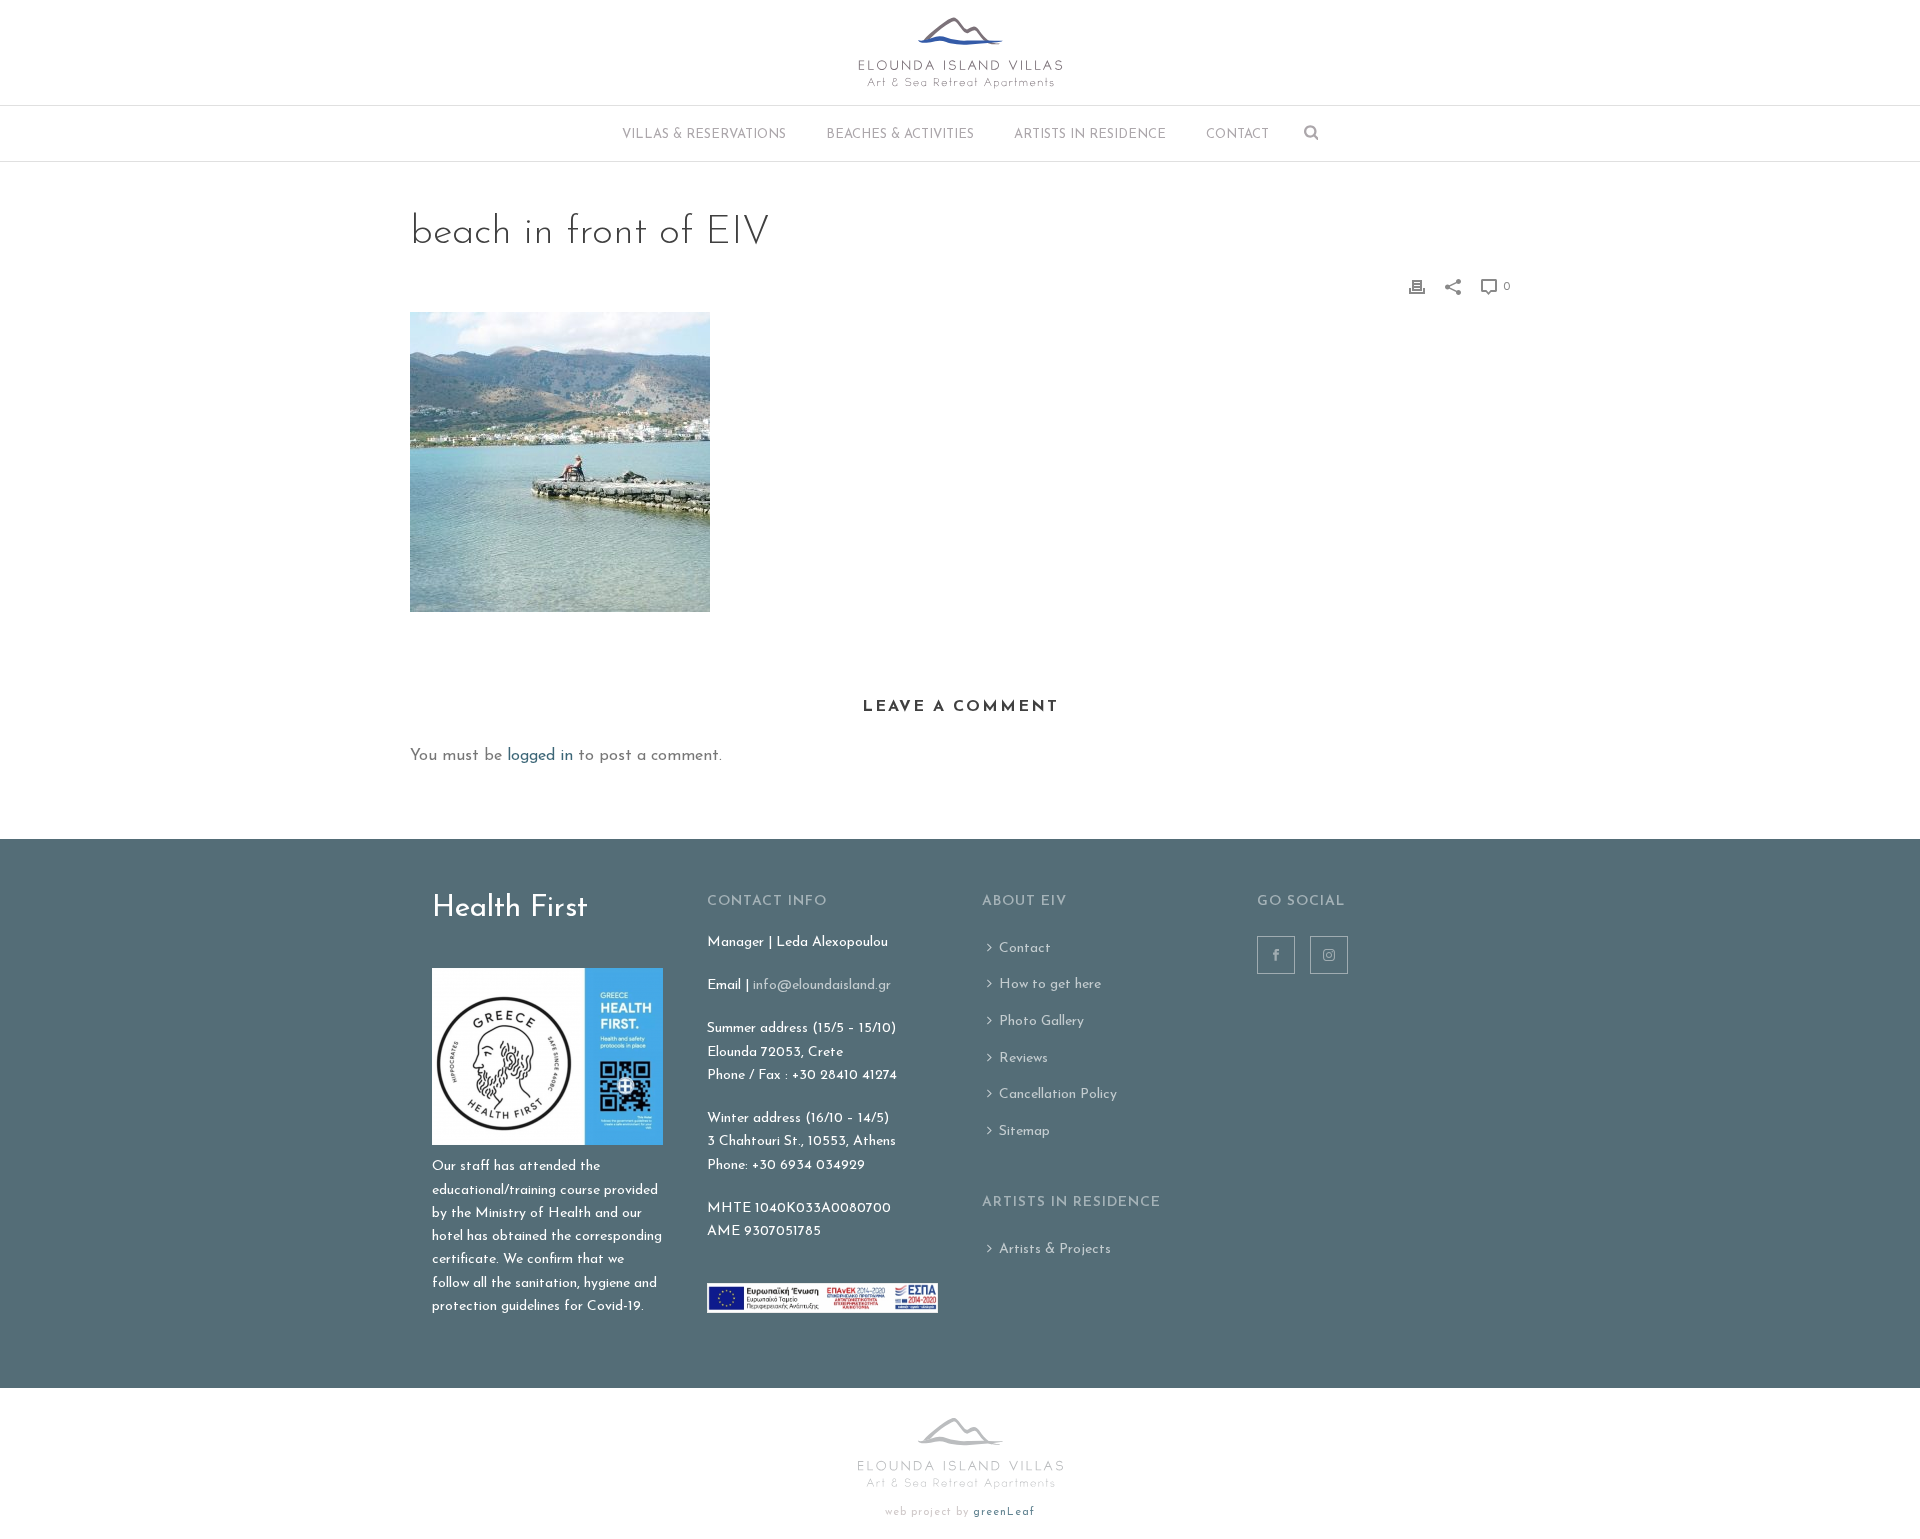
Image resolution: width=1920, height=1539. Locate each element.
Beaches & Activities (900, 134)
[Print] (1417, 286)
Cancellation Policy (1058, 1094)
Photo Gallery (1041, 1021)
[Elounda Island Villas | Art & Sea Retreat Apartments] (960, 52)
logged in (540, 756)
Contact (1237, 134)
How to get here (1050, 984)
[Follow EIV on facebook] (1276, 955)
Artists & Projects (1055, 1249)
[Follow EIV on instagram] (1329, 955)
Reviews (1023, 1058)
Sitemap (1024, 1131)
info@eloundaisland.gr (822, 985)
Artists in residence (1090, 134)
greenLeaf (1004, 1512)
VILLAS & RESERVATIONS (704, 134)
